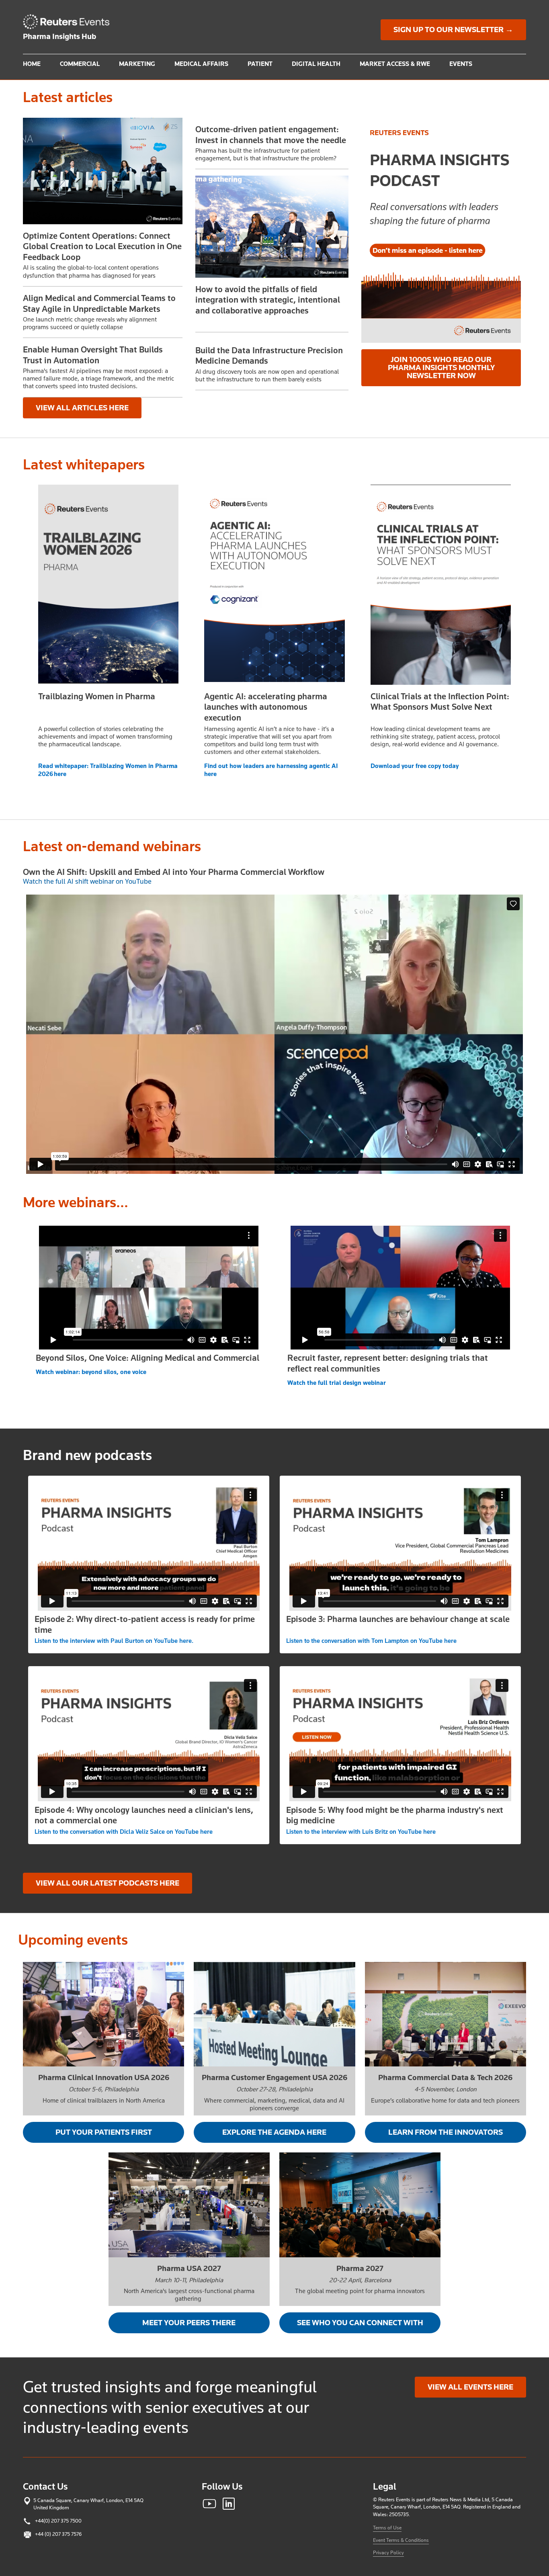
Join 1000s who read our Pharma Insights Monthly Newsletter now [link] (441, 368)
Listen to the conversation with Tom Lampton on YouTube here (371, 1641)
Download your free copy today (415, 766)
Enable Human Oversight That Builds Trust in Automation (93, 355)
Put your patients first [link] (104, 2132)
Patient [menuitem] (260, 64)
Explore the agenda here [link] (274, 2132)
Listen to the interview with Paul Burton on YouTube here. (114, 1641)
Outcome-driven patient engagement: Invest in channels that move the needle (271, 135)
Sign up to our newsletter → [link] (453, 30)
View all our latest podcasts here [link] (108, 1883)
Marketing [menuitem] (137, 64)
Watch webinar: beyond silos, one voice (91, 1372)
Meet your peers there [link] (189, 2323)
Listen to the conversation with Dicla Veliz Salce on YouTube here (124, 1832)
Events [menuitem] (461, 64)
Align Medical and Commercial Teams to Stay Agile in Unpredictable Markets (99, 303)
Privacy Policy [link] (388, 2552)
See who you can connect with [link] (360, 2323)
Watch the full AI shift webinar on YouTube (87, 881)
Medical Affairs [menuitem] (201, 64)
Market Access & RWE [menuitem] (395, 64)
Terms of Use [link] (387, 2528)
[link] (70, 22)
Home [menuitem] (32, 64)
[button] (103, 171)
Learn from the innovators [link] (446, 2132)
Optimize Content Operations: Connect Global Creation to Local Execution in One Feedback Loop (102, 247)
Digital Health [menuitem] (316, 64)
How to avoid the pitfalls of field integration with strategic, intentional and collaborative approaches (268, 300)
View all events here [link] (470, 2387)
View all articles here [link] (82, 408)
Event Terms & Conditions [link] (401, 2540)
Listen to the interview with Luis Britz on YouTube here (361, 1832)
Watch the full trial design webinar (337, 1383)
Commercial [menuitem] (80, 64)
